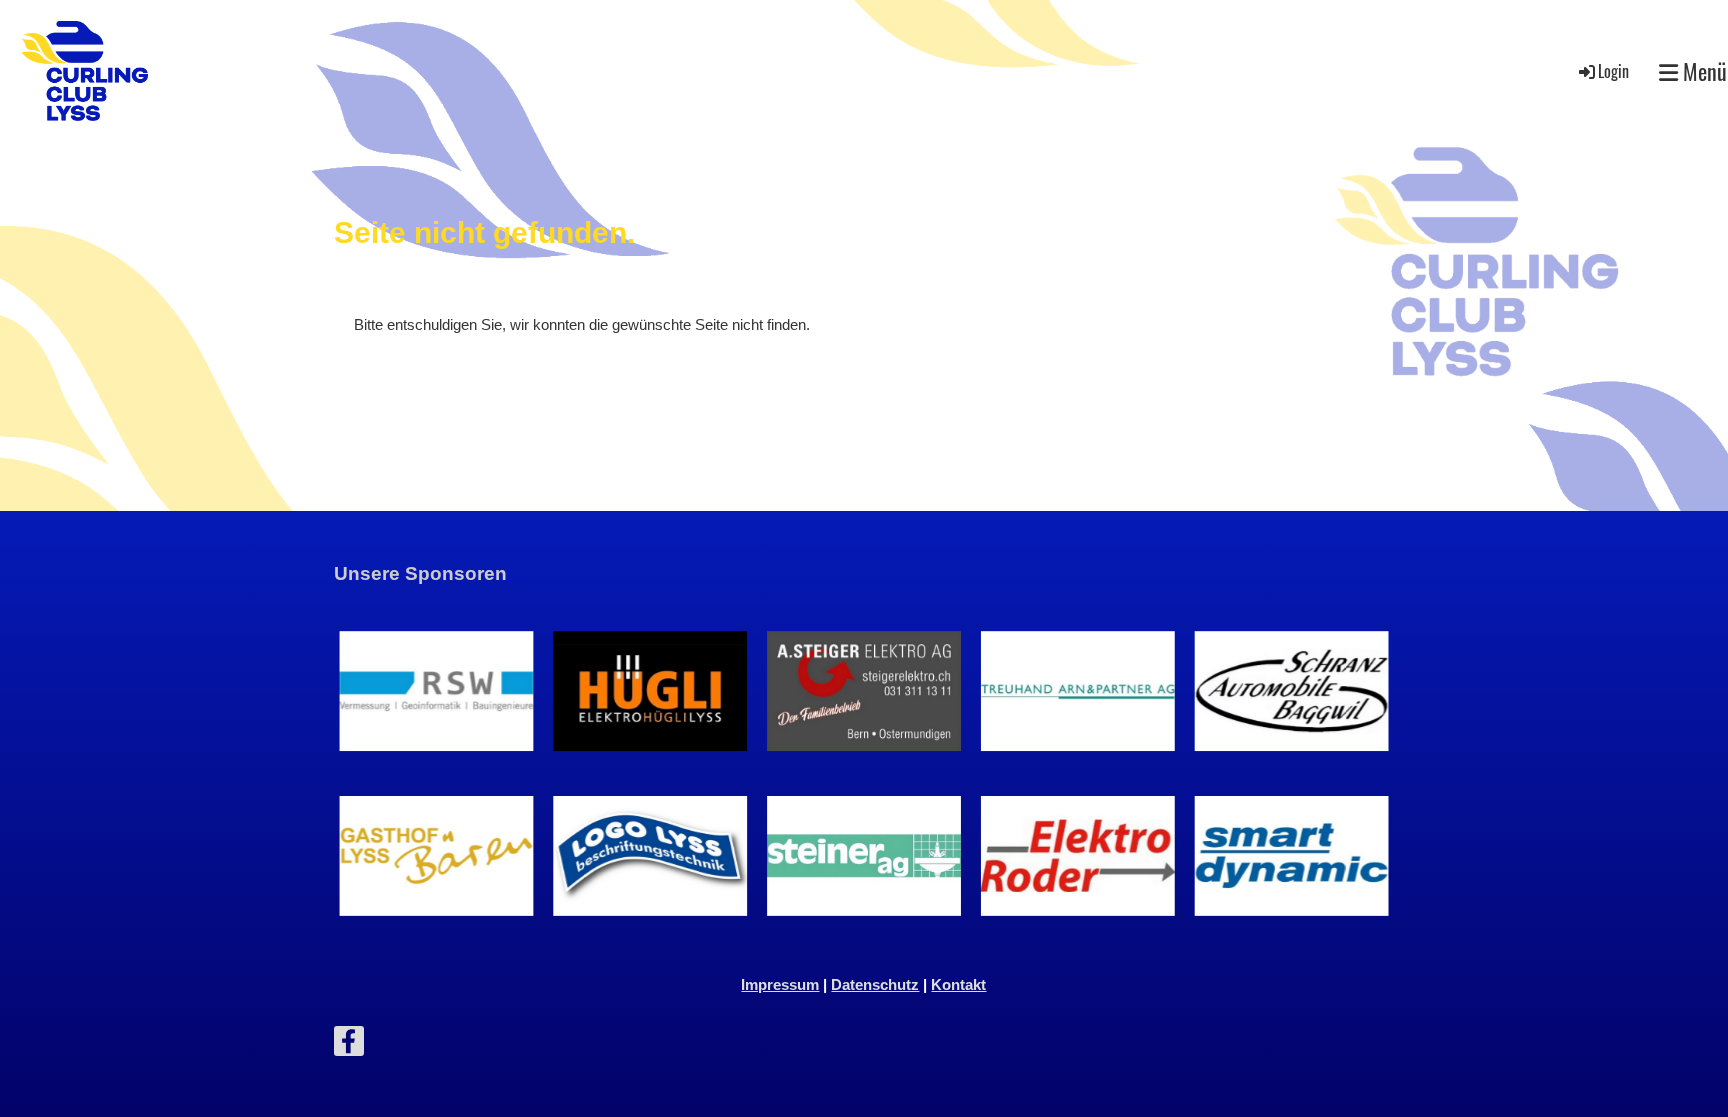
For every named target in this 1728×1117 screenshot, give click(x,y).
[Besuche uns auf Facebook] (349, 1045)
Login (1613, 71)
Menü (1702, 71)
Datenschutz (875, 984)
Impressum (780, 984)
